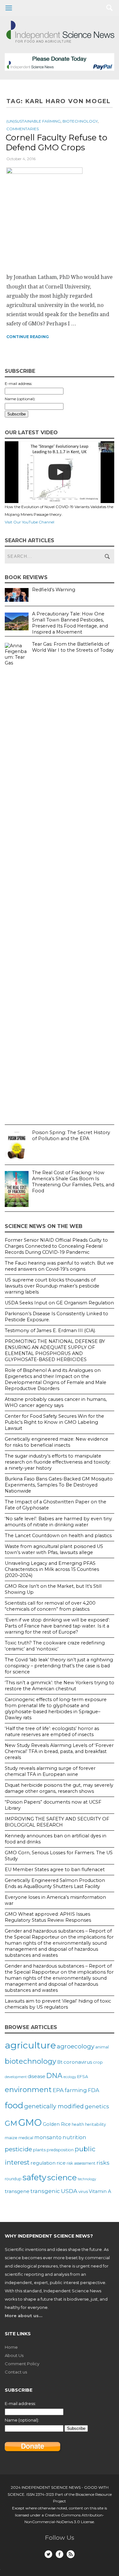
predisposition (60, 2150)
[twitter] (48, 2554)
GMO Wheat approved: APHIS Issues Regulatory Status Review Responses (48, 1917)
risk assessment (81, 2163)
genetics (97, 2106)
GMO (30, 2122)
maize (11, 2138)
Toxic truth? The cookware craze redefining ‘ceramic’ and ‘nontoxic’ (55, 1646)
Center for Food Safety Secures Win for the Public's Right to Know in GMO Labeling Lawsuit (54, 1422)
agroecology (76, 2046)
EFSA (83, 2076)
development (16, 2077)
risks (103, 2163)
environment (28, 2090)
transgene (17, 2191)
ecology (70, 2077)
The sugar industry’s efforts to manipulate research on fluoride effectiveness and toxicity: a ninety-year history (58, 1462)
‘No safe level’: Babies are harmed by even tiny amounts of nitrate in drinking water (58, 1522)
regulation (43, 2163)
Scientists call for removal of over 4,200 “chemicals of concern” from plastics (50, 1606)
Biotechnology (80, 121)
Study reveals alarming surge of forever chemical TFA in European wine (50, 1771)
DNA (54, 2076)
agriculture (30, 2045)
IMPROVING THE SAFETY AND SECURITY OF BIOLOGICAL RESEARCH (57, 1822)
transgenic (45, 2191)
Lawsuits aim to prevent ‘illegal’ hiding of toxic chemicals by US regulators (58, 2004)
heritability (96, 2124)
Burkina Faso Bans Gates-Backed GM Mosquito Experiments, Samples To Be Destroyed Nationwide (59, 1485)
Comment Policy (22, 2364)
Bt (60, 2062)
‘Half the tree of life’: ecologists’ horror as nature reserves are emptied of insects (52, 1732)
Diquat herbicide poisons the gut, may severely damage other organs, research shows (59, 1788)
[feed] (71, 2554)
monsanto (48, 2137)
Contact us (16, 2372)
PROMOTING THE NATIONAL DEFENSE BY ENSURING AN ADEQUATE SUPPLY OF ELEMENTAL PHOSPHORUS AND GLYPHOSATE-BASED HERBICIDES (55, 1350)
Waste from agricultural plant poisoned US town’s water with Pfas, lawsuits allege (54, 1549)
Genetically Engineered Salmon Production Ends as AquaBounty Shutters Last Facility (55, 1883)
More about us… (23, 2316)
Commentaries (23, 129)
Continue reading (28, 337)
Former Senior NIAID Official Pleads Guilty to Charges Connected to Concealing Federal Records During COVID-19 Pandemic (56, 1246)
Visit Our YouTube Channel (30, 522)
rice (61, 2163)
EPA (58, 2090)
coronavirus (78, 2062)
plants (39, 2150)
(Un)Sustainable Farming (33, 121)
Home (11, 2347)
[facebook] (60, 2554)
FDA (94, 2090)
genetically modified (54, 2106)
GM (11, 2123)
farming (76, 2090)
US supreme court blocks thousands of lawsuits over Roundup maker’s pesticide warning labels (52, 1286)
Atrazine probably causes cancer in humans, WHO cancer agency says (56, 1402)
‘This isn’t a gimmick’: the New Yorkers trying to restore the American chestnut (60, 1686)
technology (87, 2179)
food (14, 2105)
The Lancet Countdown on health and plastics (58, 1536)
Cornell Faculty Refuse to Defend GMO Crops (56, 142)
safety (34, 2177)
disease (36, 2076)
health (78, 2124)
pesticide (18, 2149)
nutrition (74, 2137)
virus (83, 2191)
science (62, 2177)
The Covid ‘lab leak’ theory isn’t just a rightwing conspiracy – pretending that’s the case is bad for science (59, 1666)
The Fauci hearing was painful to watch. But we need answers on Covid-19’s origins (59, 1266)
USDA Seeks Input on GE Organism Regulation (59, 1303)
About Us (14, 2355)
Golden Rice (57, 2124)
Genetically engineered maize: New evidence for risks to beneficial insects (56, 1442)
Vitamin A (100, 2191)
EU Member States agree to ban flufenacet (55, 1870)
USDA (69, 2191)
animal (102, 2047)
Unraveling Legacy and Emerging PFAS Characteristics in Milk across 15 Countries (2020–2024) (52, 1569)
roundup (13, 2179)
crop (98, 2062)
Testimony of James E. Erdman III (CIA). (50, 1331)
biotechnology (30, 2061)
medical (26, 2138)
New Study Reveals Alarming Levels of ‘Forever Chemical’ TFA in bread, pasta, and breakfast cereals (59, 1751)
